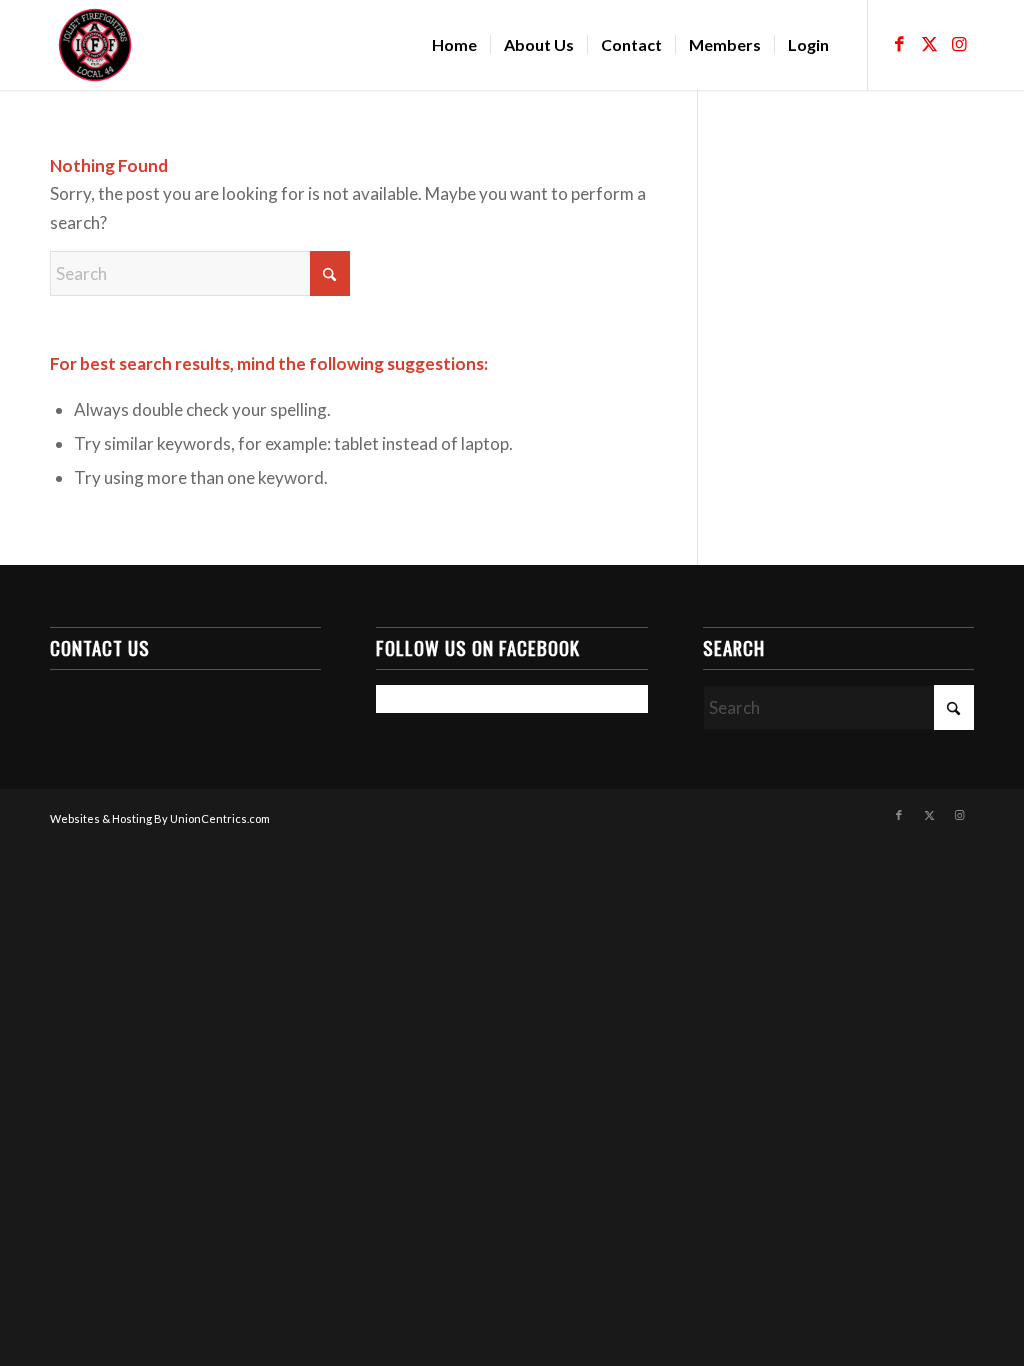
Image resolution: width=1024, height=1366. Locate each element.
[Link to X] (929, 44)
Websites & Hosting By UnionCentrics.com (160, 818)
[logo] (95, 45)
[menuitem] (454, 45)
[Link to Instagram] (959, 44)
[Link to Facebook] (899, 44)
